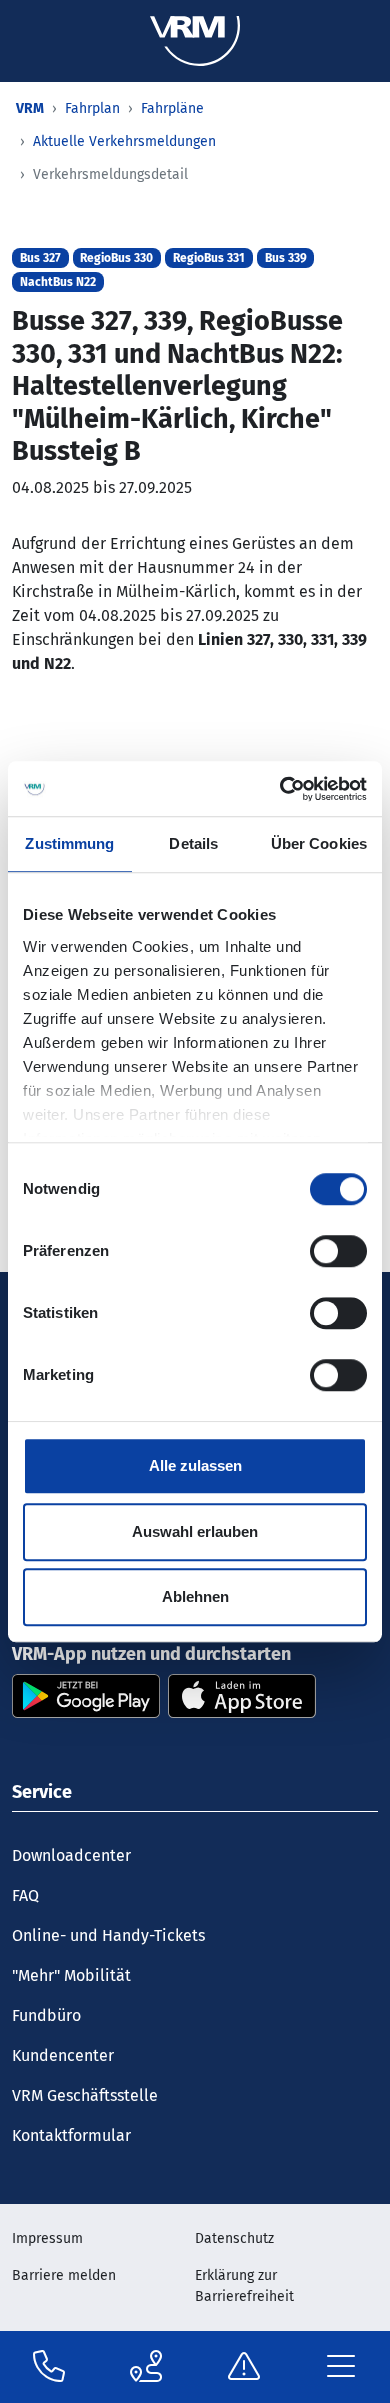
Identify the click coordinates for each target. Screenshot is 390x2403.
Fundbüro (46, 2015)
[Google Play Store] (86, 1694)
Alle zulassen (195, 1465)
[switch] (338, 1251)
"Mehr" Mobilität (71, 1975)
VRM (30, 108)
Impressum (47, 2238)
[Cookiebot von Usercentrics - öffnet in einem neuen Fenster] (280, 789)
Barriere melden (64, 2275)
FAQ (25, 1895)
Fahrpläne (172, 108)
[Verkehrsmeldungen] (244, 2367)
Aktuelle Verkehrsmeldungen (124, 141)
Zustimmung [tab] (69, 843)
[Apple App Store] (242, 1694)
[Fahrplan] (146, 2367)
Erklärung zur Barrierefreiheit (244, 2286)
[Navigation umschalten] (342, 2367)
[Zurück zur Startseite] (195, 39)
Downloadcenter (71, 1855)
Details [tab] (193, 843)
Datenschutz (234, 2238)
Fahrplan (92, 108)
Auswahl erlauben (195, 1531)
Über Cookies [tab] (319, 843)
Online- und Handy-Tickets (108, 1935)
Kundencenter (63, 2055)
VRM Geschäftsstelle (85, 2095)
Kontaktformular (71, 2135)
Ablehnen (195, 1596)
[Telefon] (49, 2367)
